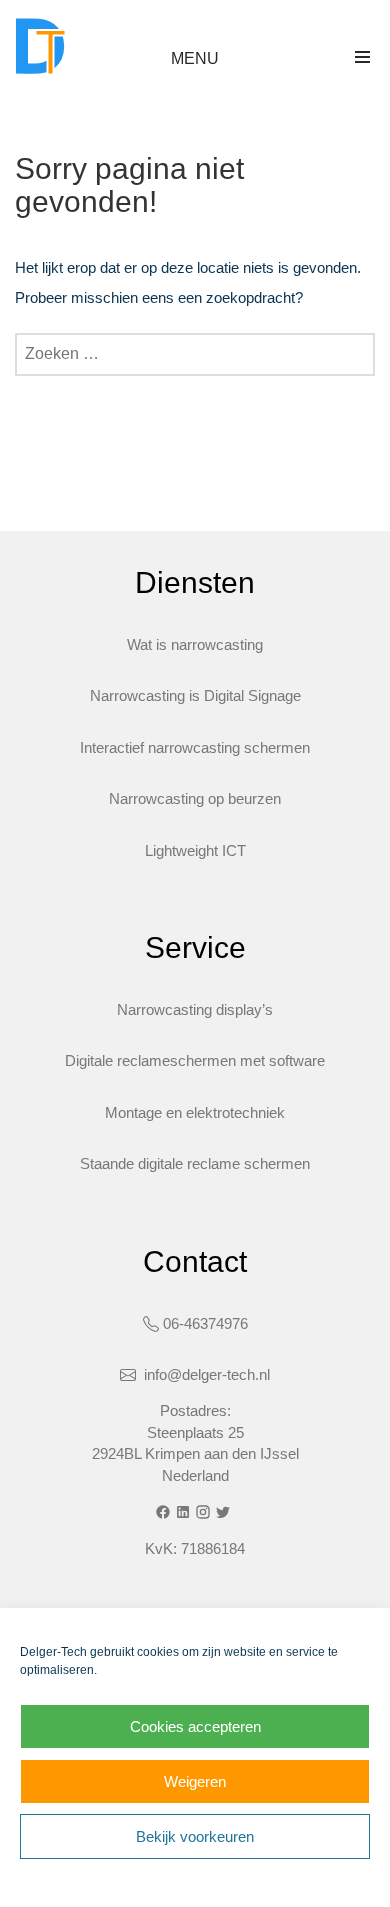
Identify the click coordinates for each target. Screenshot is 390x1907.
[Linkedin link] (185, 1511)
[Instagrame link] (205, 1511)
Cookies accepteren (195, 1726)
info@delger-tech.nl (205, 1374)
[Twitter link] (225, 1511)
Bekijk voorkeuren (195, 1836)
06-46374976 (205, 1323)
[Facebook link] (165, 1511)
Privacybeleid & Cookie (114, 1881)
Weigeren (195, 1781)
